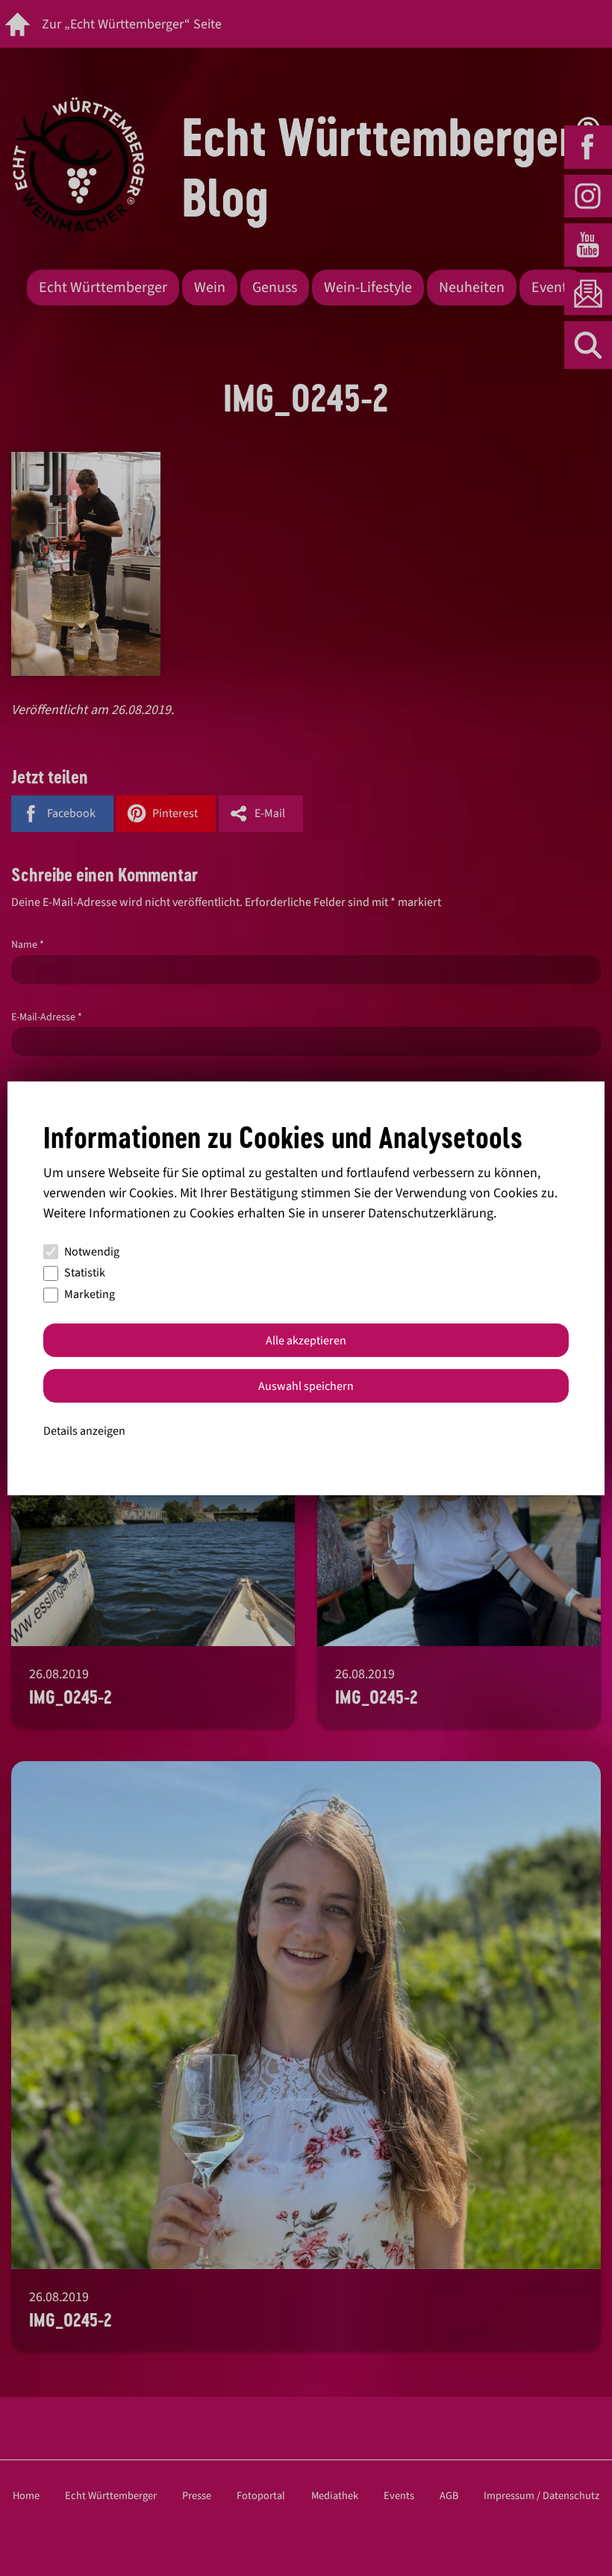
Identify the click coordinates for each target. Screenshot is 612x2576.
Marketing (90, 1294)
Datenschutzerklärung (431, 1213)
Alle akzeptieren (306, 1341)
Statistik (85, 1273)
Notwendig (92, 1252)
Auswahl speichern (306, 1386)
